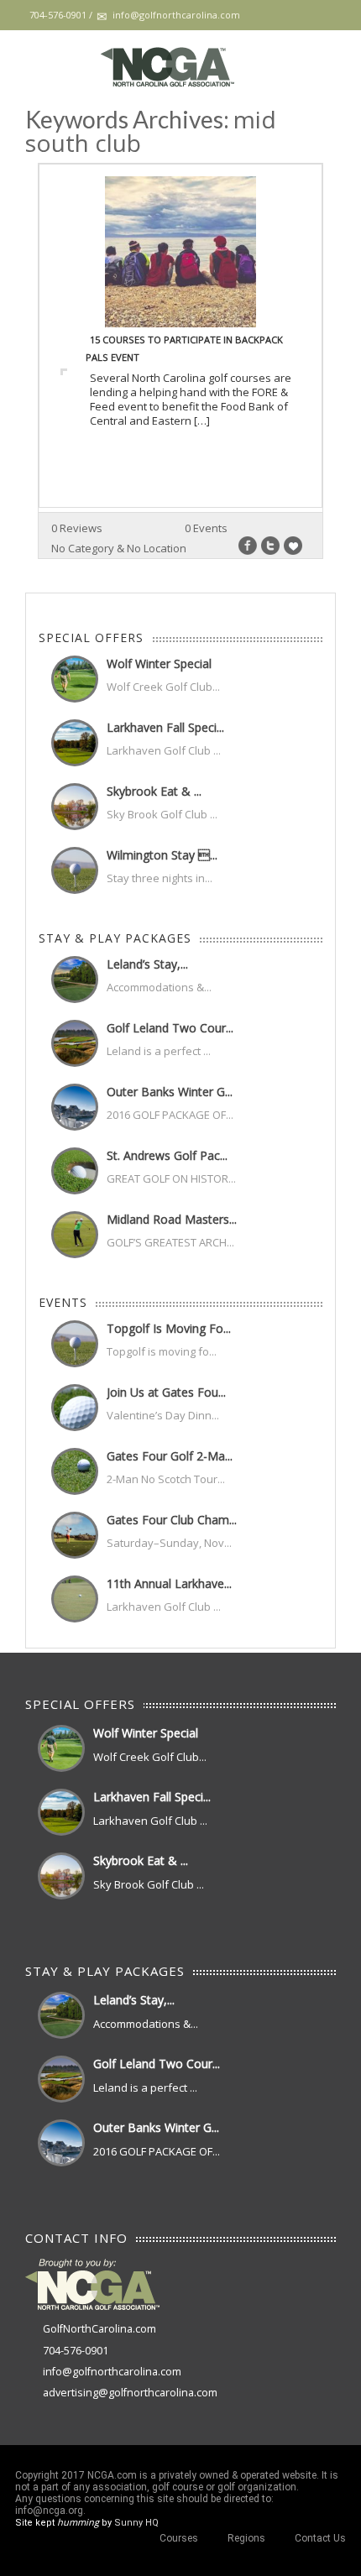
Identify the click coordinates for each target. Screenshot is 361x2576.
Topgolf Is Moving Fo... (169, 1328)
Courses (179, 2538)
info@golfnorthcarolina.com (112, 2372)
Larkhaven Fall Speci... (165, 727)
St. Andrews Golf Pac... (167, 1155)
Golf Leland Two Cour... (170, 1028)
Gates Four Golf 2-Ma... (170, 1456)
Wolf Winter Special (159, 664)
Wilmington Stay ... (162, 855)
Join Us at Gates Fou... (166, 1392)
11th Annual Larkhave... (169, 1583)
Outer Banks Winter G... (170, 1092)
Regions (246, 2538)
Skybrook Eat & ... (154, 791)
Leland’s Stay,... (147, 964)
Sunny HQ (136, 2523)
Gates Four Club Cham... (172, 1520)
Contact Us (320, 2538)
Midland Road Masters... (172, 1219)
